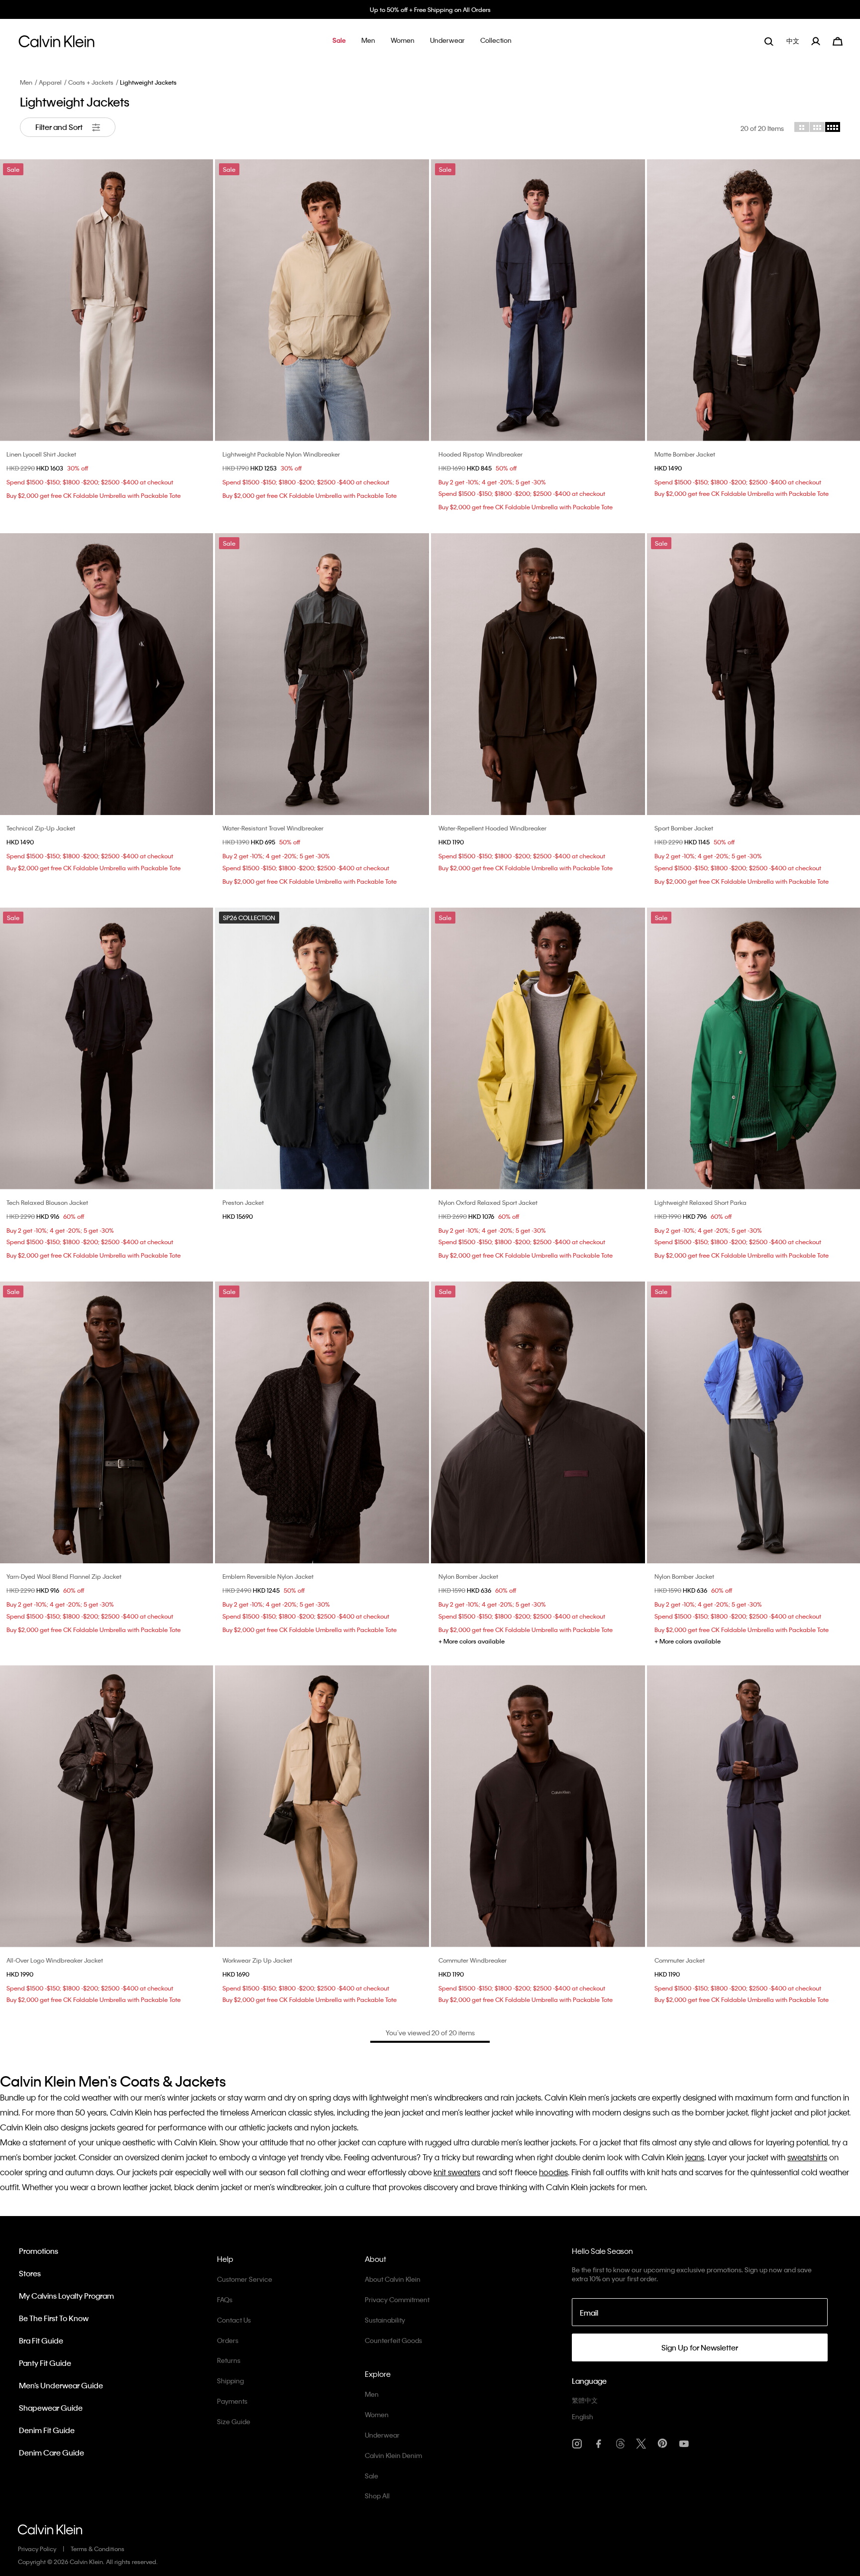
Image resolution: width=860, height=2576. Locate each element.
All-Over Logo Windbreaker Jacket (55, 1960)
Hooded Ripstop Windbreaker (481, 454)
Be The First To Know (54, 2318)
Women (377, 2414)
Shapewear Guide (51, 2408)
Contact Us (234, 2320)
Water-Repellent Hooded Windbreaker (492, 828)
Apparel (50, 82)
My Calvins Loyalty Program (66, 2296)
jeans (695, 2157)
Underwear (382, 2435)
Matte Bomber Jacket (685, 454)
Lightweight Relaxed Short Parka (700, 1202)
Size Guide (234, 2421)
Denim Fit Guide (47, 2430)
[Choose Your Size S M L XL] (538, 674)
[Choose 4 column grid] (833, 127)
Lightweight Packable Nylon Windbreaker (281, 454)
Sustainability (385, 2320)
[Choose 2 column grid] (802, 127)
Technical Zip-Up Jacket (41, 828)
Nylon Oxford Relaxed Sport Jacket (488, 1202)
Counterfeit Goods (393, 2340)
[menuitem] (794, 41)
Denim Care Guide (52, 2453)
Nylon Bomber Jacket (468, 1576)
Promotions (39, 2251)
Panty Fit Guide (45, 2363)
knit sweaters (457, 2172)
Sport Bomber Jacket (684, 828)
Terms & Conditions (98, 2549)
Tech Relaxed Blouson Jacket (47, 1202)
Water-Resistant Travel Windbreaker (273, 828)
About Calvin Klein (393, 2279)
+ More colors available (472, 1641)
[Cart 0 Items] (838, 40)
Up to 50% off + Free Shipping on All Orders (430, 9)
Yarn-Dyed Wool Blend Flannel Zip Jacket (64, 1576)
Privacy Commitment (397, 2299)
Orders (228, 2340)
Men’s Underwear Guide (61, 2385)
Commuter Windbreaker (473, 1960)
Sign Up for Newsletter (700, 2347)
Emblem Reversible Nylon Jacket (268, 1576)
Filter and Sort (60, 127)
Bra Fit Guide (41, 2341)
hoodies (553, 2172)
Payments (232, 2401)
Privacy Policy (37, 2549)
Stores (30, 2273)
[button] (339, 41)
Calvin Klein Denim (393, 2455)
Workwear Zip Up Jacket (257, 1960)
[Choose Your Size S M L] (322, 1806)
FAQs (225, 2299)
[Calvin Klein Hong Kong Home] (56, 44)
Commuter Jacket (680, 1960)
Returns (229, 2360)
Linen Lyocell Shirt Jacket (41, 454)
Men (26, 82)
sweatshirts (807, 2157)
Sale (372, 2476)
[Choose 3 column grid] (817, 127)
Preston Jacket (243, 1202)
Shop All (377, 2496)
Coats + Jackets (91, 82)
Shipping (230, 2381)
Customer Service (245, 2279)
